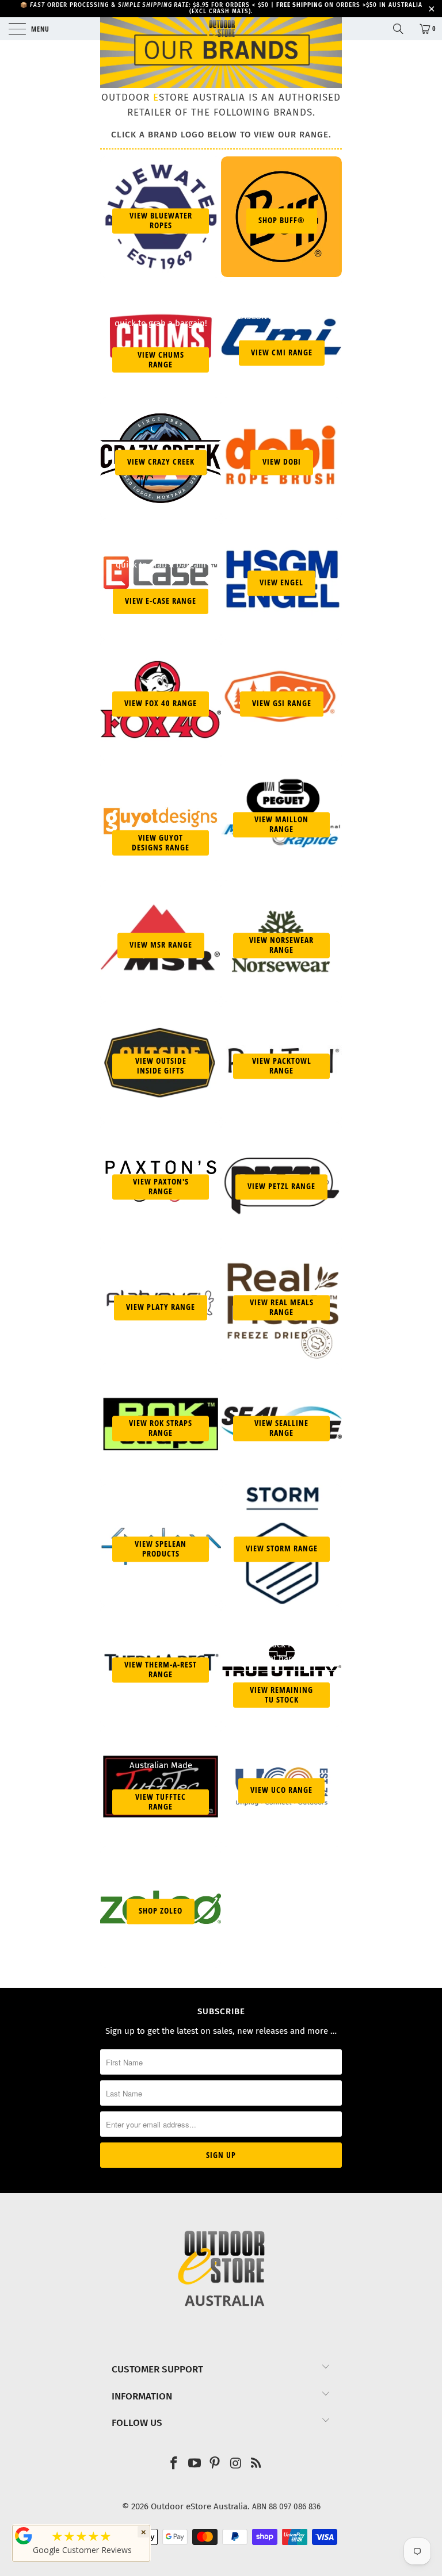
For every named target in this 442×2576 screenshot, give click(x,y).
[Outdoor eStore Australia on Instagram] (236, 2464)
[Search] (402, 29)
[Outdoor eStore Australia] (221, 29)
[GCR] (24, 2536)
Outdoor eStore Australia (199, 2506)
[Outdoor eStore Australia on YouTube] (195, 2464)
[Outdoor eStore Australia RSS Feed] (257, 2464)
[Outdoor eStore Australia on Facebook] (174, 2464)
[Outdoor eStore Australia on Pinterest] (215, 2464)
